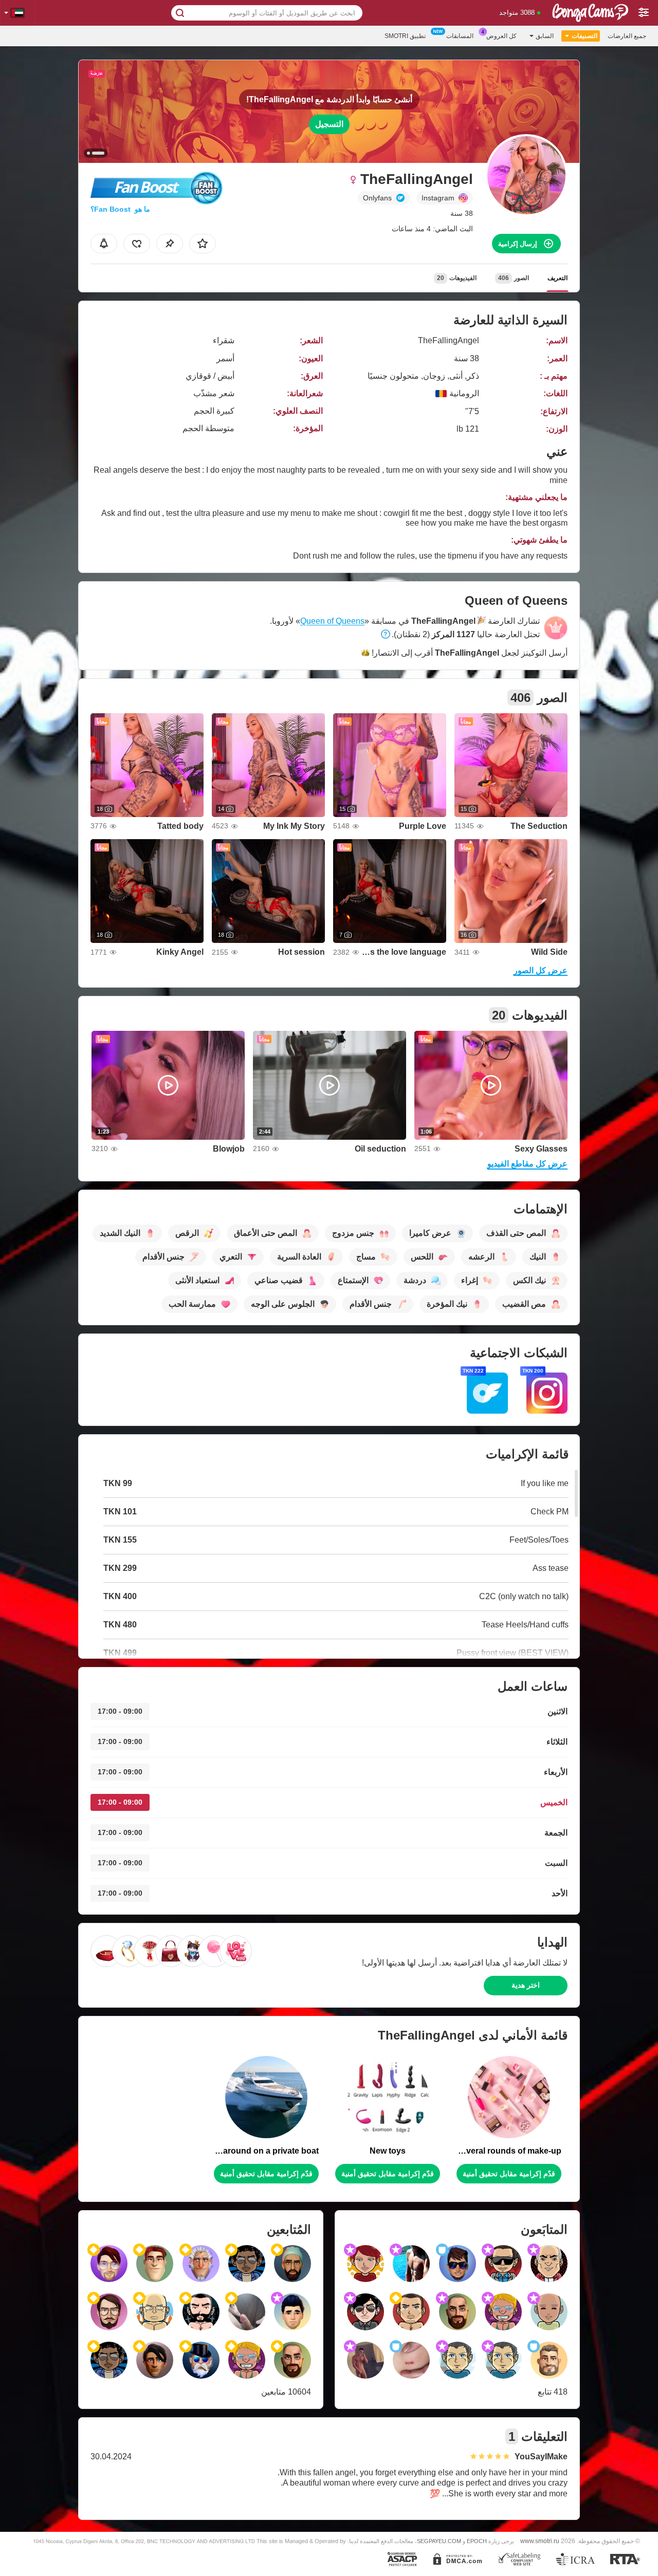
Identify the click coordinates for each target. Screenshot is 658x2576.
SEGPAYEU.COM (439, 2541)
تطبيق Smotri (405, 36)
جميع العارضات (627, 36)
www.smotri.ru (540, 2541)
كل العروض (501, 36)
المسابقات (460, 36)
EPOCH (477, 2541)
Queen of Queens (332, 621)
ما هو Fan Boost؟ (120, 209)
